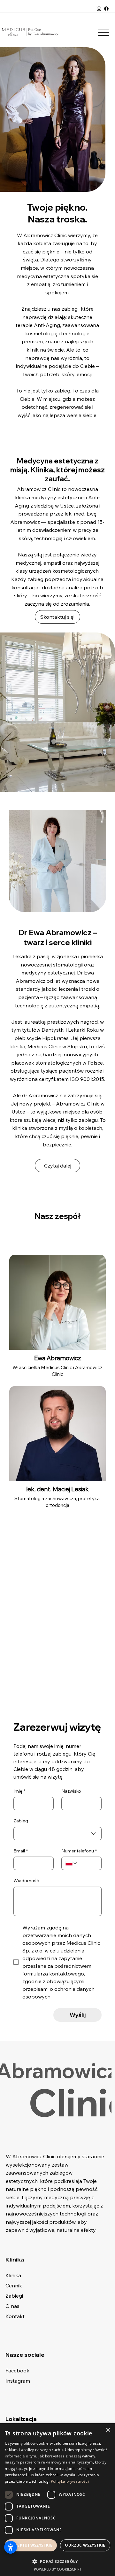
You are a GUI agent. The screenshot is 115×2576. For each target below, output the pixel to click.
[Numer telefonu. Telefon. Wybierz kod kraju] (72, 1863)
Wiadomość (26, 1881)
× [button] (108, 2430)
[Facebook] (106, 9)
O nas (12, 2306)
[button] (57, 2561)
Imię (19, 1791)
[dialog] (57, 2500)
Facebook (17, 2370)
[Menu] (104, 32)
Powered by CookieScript (58, 2569)
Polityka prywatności (70, 2481)
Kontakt (15, 2316)
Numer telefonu (79, 1851)
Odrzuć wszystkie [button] (85, 2545)
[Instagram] (99, 9)
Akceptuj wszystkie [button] (31, 2545)
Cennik (14, 2285)
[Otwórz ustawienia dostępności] (11, 2547)
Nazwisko (71, 1791)
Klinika (13, 2275)
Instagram (18, 2381)
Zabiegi (14, 2296)
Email (21, 1851)
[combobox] (57, 1834)
